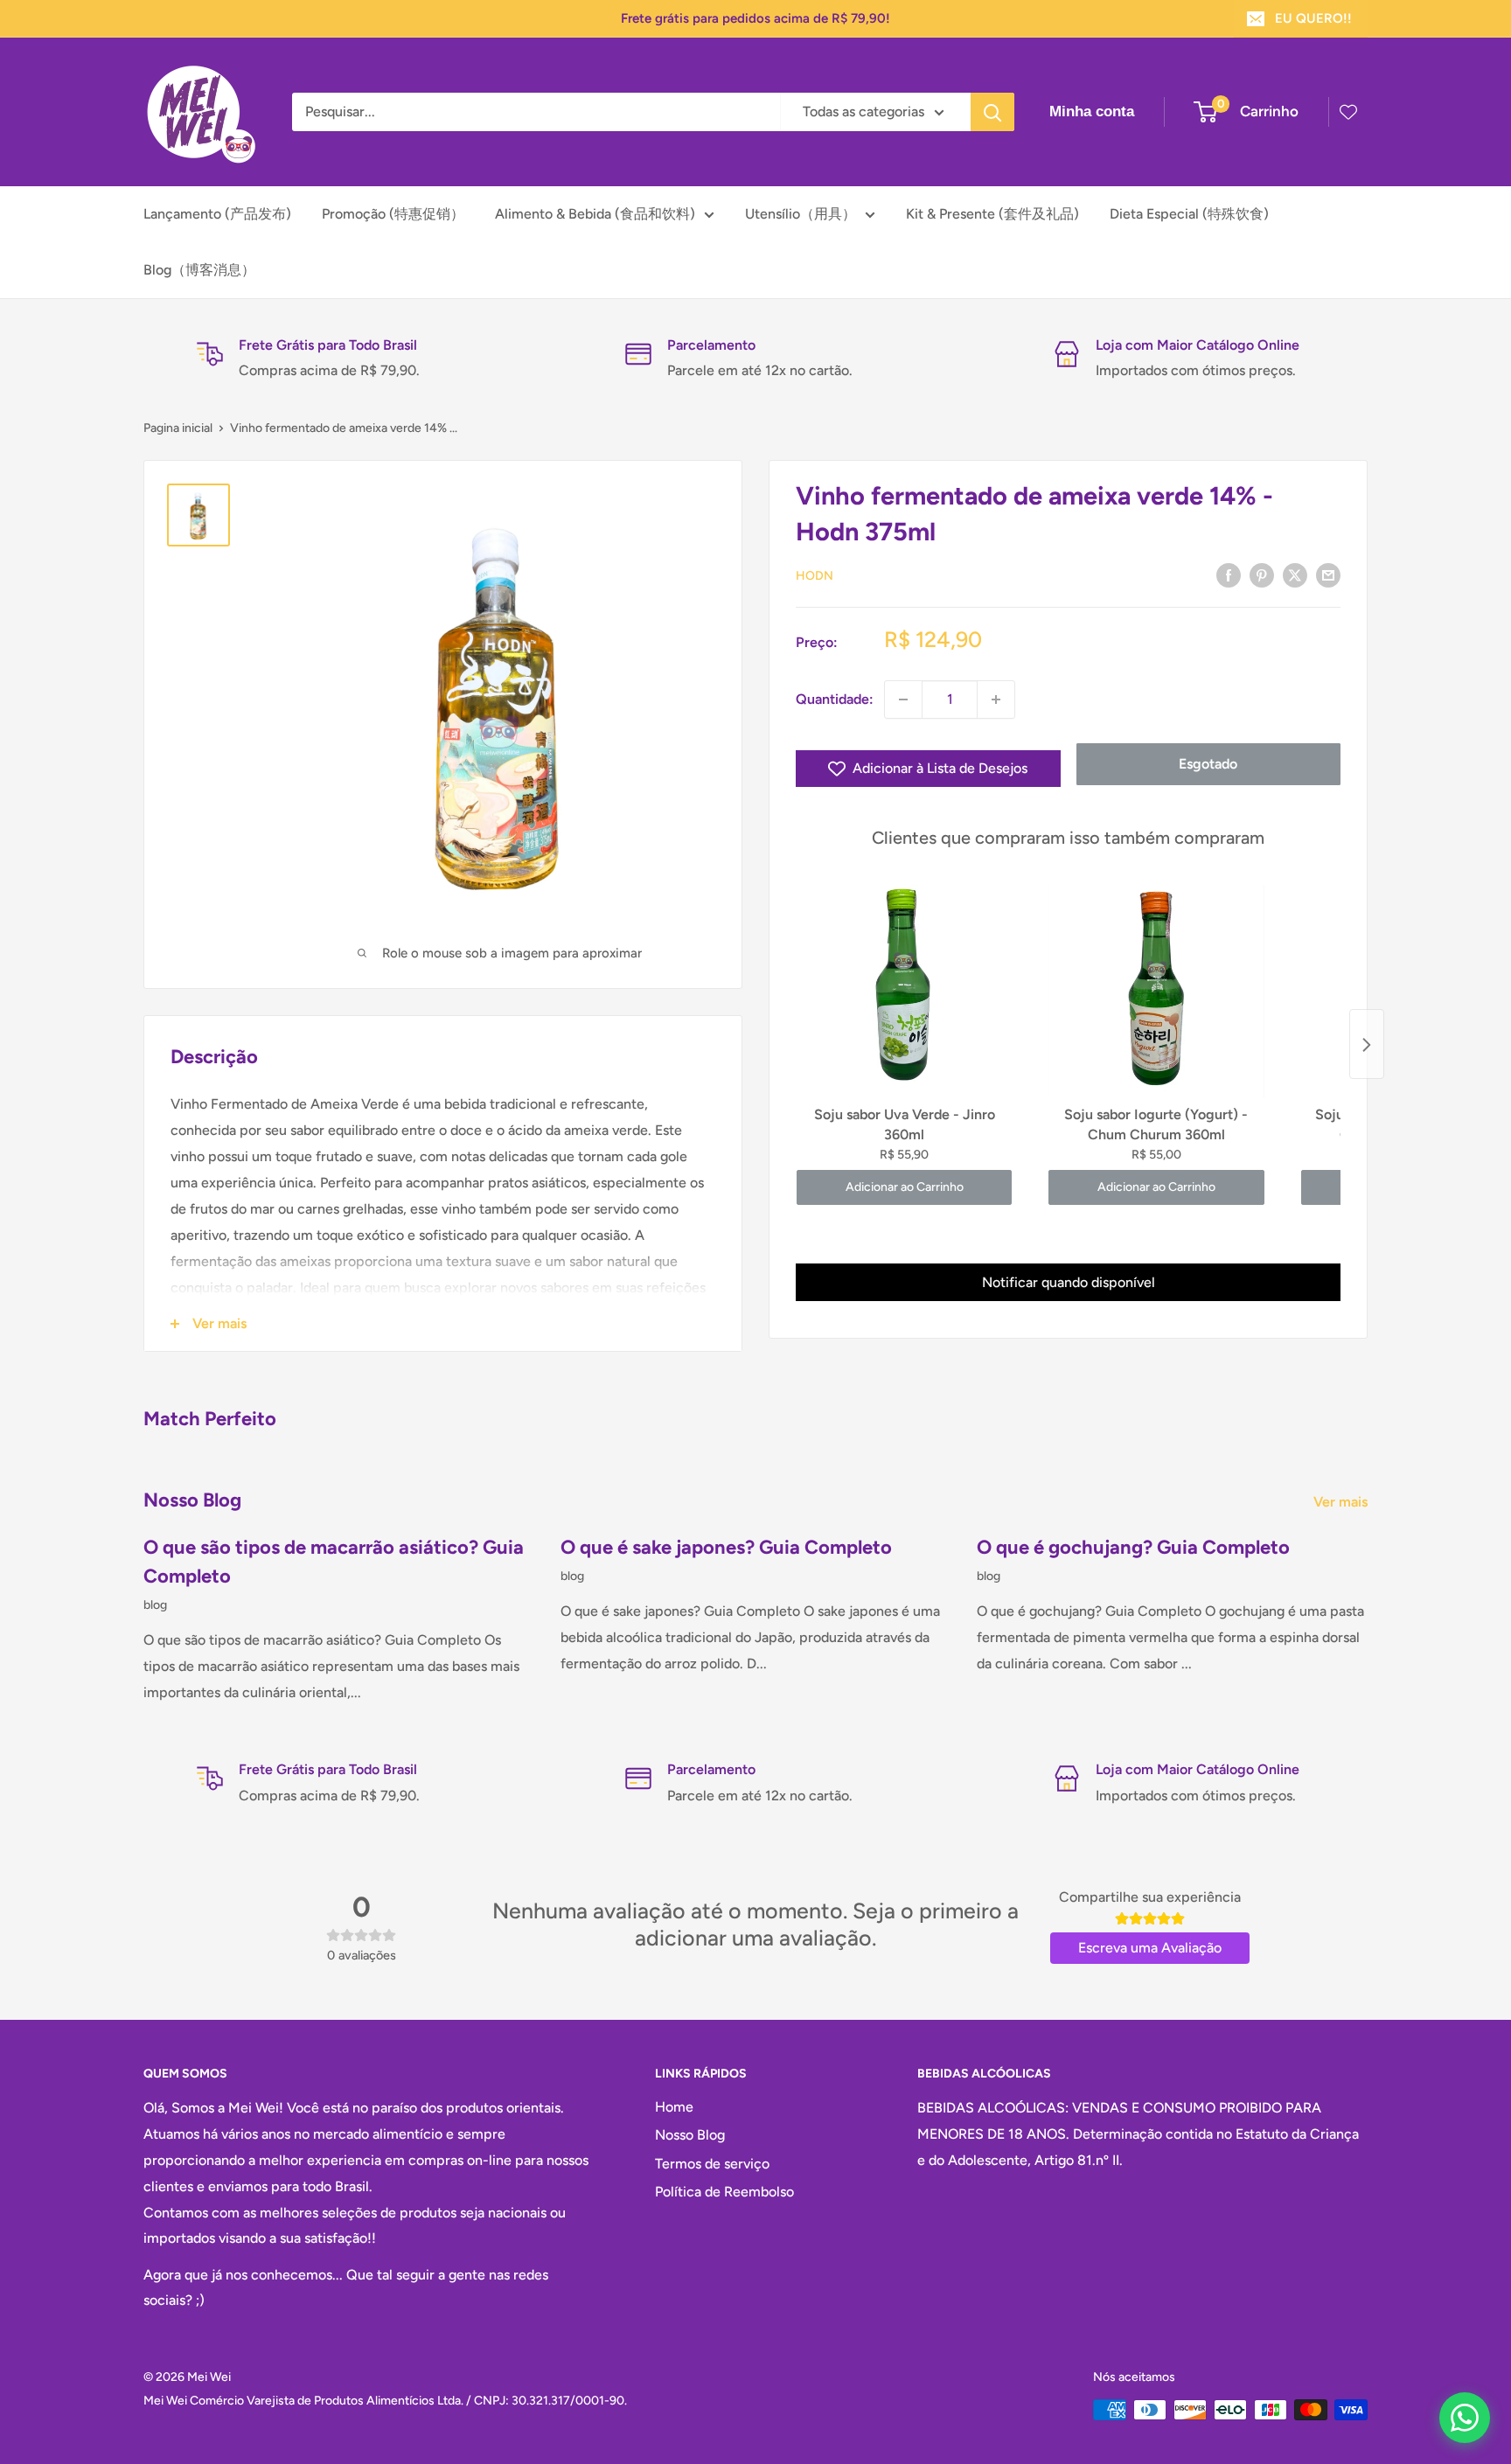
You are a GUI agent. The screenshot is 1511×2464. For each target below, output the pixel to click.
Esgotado (1208, 764)
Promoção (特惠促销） (393, 214)
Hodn (815, 576)
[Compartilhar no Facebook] (1229, 574)
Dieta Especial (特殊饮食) (1189, 214)
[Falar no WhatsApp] (1465, 2418)
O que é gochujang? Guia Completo (1133, 1547)
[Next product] (1367, 1045)
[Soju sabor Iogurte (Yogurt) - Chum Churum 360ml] (1156, 992)
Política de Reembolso (724, 2192)
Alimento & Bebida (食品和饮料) (595, 214)
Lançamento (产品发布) (217, 214)
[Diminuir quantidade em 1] (903, 700)
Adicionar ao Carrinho (905, 1188)
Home (674, 2107)
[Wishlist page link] (1348, 112)
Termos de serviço (712, 2164)
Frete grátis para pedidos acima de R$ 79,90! (755, 18)
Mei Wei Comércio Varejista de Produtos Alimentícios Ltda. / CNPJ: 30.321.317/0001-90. (385, 2401)
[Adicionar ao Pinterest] (1262, 574)
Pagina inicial (178, 428)
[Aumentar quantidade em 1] (996, 700)
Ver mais (1342, 1502)
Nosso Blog (690, 2135)
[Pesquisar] (992, 112)
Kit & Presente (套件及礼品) (992, 214)
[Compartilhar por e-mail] (1328, 574)
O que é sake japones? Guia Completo (726, 1547)
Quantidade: (835, 699)
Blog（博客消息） (199, 270)
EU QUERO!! (1313, 18)
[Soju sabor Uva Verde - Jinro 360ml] (904, 992)
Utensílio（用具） (801, 214)
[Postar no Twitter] (1295, 574)
